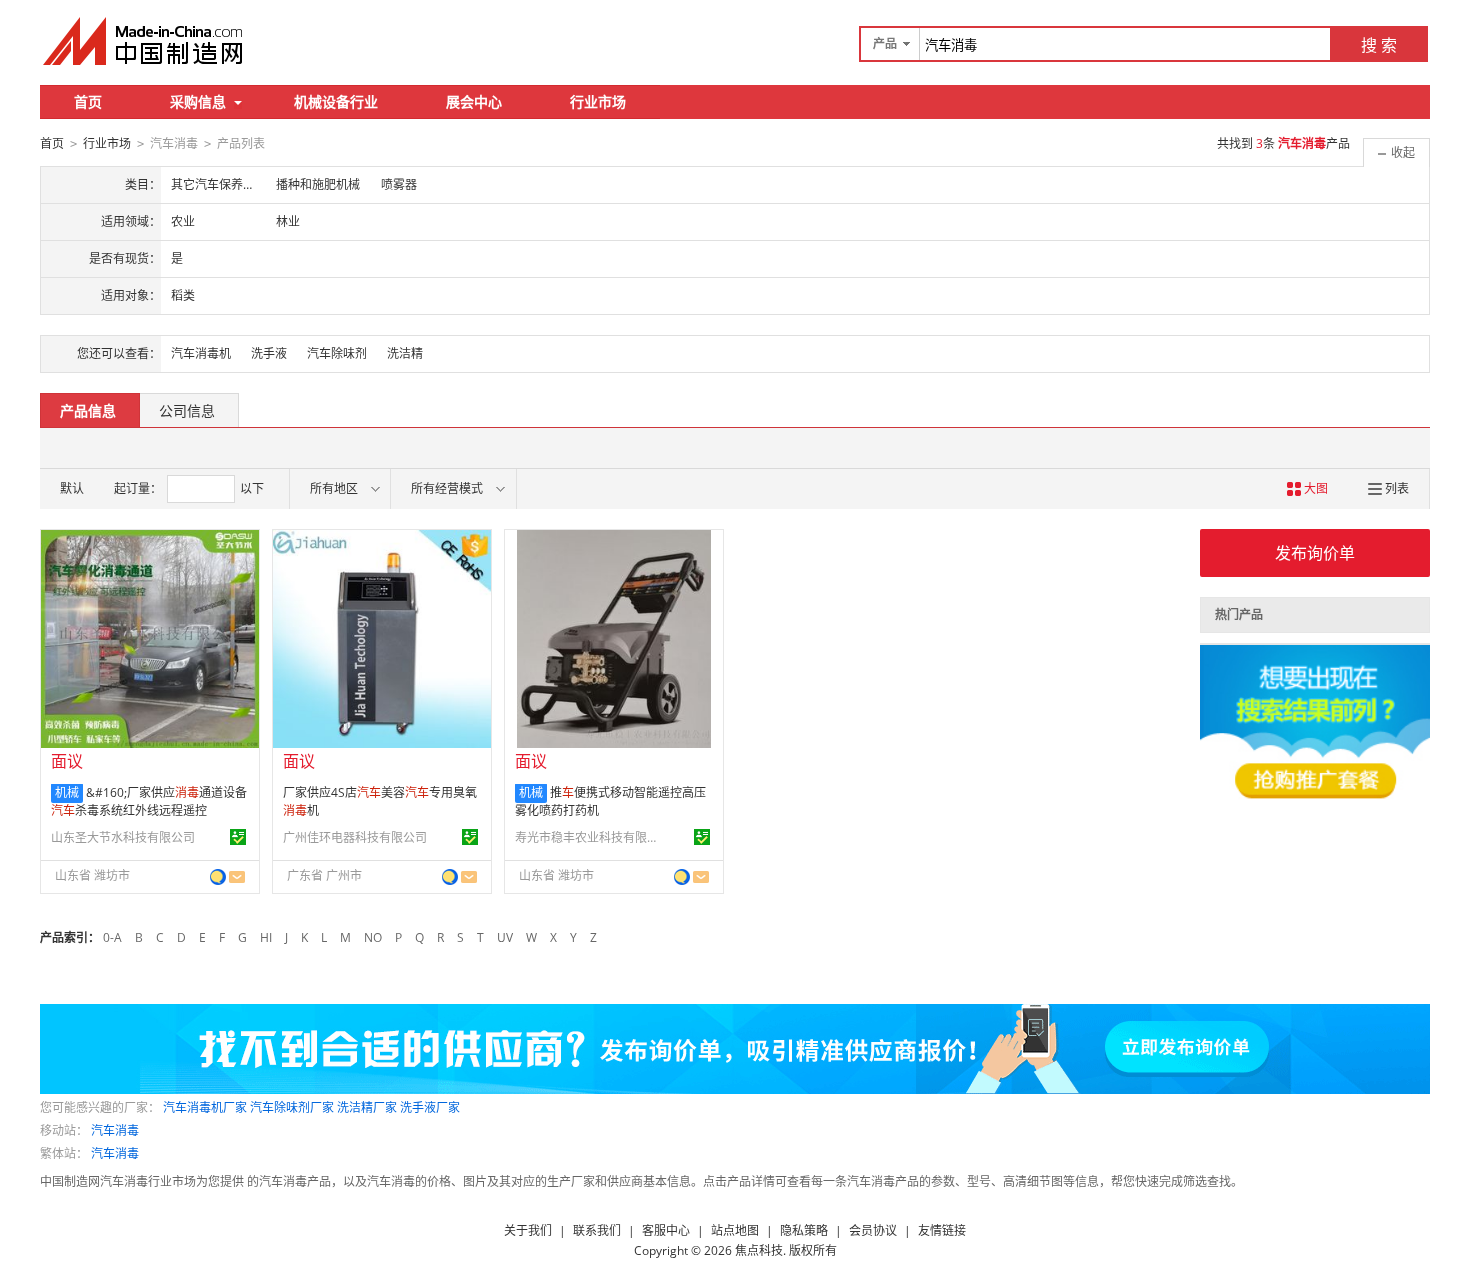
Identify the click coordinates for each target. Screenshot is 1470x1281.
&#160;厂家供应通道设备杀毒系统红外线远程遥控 (149, 801)
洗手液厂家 (430, 1107)
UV (505, 937)
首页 (88, 101)
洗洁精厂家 (367, 1107)
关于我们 (528, 1230)
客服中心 (666, 1230)
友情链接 (942, 1230)
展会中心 (474, 101)
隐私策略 (804, 1230)
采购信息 (198, 101)
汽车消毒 (115, 1130)
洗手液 (269, 353)
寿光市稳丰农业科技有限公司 (590, 837)
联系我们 (597, 1230)
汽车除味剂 (337, 353)
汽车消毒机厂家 (205, 1107)
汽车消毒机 (201, 353)
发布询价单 (1315, 553)
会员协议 (873, 1230)
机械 (67, 792)
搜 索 (1379, 45)
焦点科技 (759, 1250)
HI (266, 937)
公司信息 (187, 410)
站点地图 (735, 1230)
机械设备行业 (336, 101)
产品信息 (88, 410)
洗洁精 (405, 353)
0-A (112, 937)
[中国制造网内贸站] (145, 41)
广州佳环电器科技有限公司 (355, 837)
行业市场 (598, 101)
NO (373, 937)
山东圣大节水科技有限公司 (123, 837)
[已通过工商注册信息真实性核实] (238, 837)
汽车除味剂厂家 (292, 1107)
